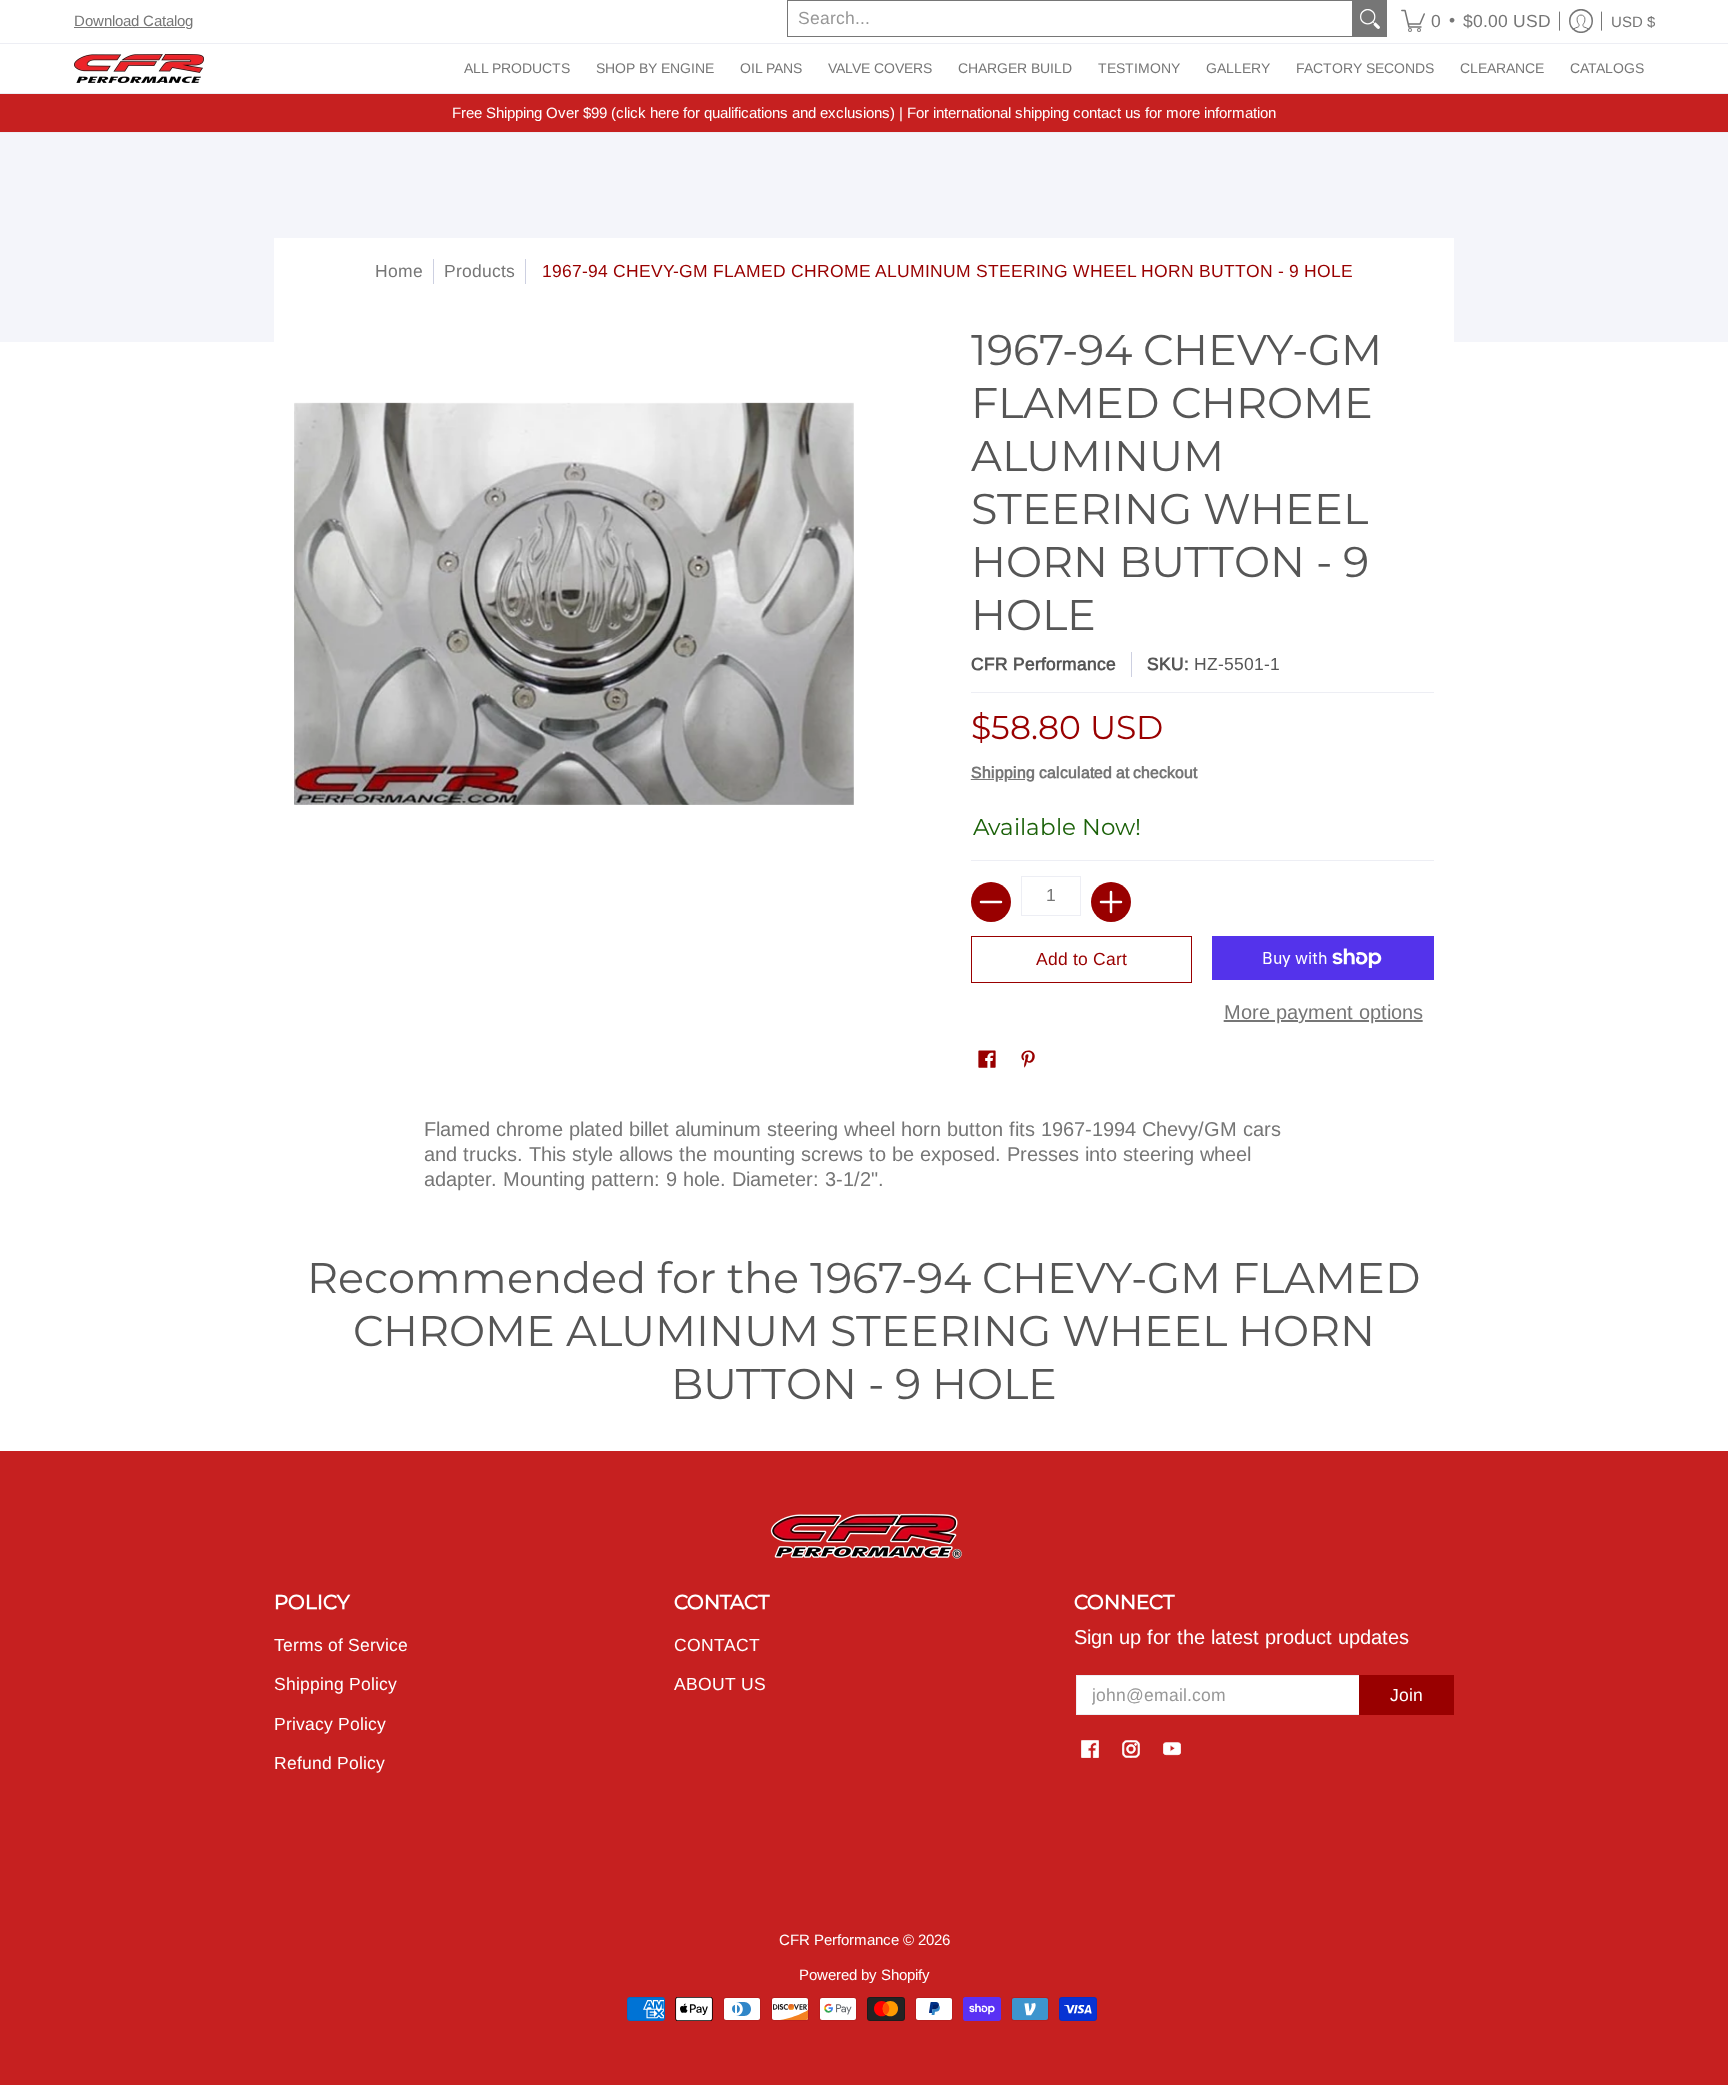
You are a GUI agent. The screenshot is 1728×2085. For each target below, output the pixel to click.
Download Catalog (133, 20)
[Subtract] (991, 902)
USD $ (1633, 21)
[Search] (1370, 18)
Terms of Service (341, 1645)
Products (479, 271)
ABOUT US (720, 1684)
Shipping (1003, 772)
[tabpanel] (864, 1149)
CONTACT (717, 1645)
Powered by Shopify (864, 1974)
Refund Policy (329, 1763)
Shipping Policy (335, 1684)
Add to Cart (1081, 959)
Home (399, 271)
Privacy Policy (330, 1724)
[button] (1476, 21)
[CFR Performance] (139, 68)
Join (1406, 1695)
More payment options (1323, 1012)
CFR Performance (1043, 664)
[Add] (1111, 902)
